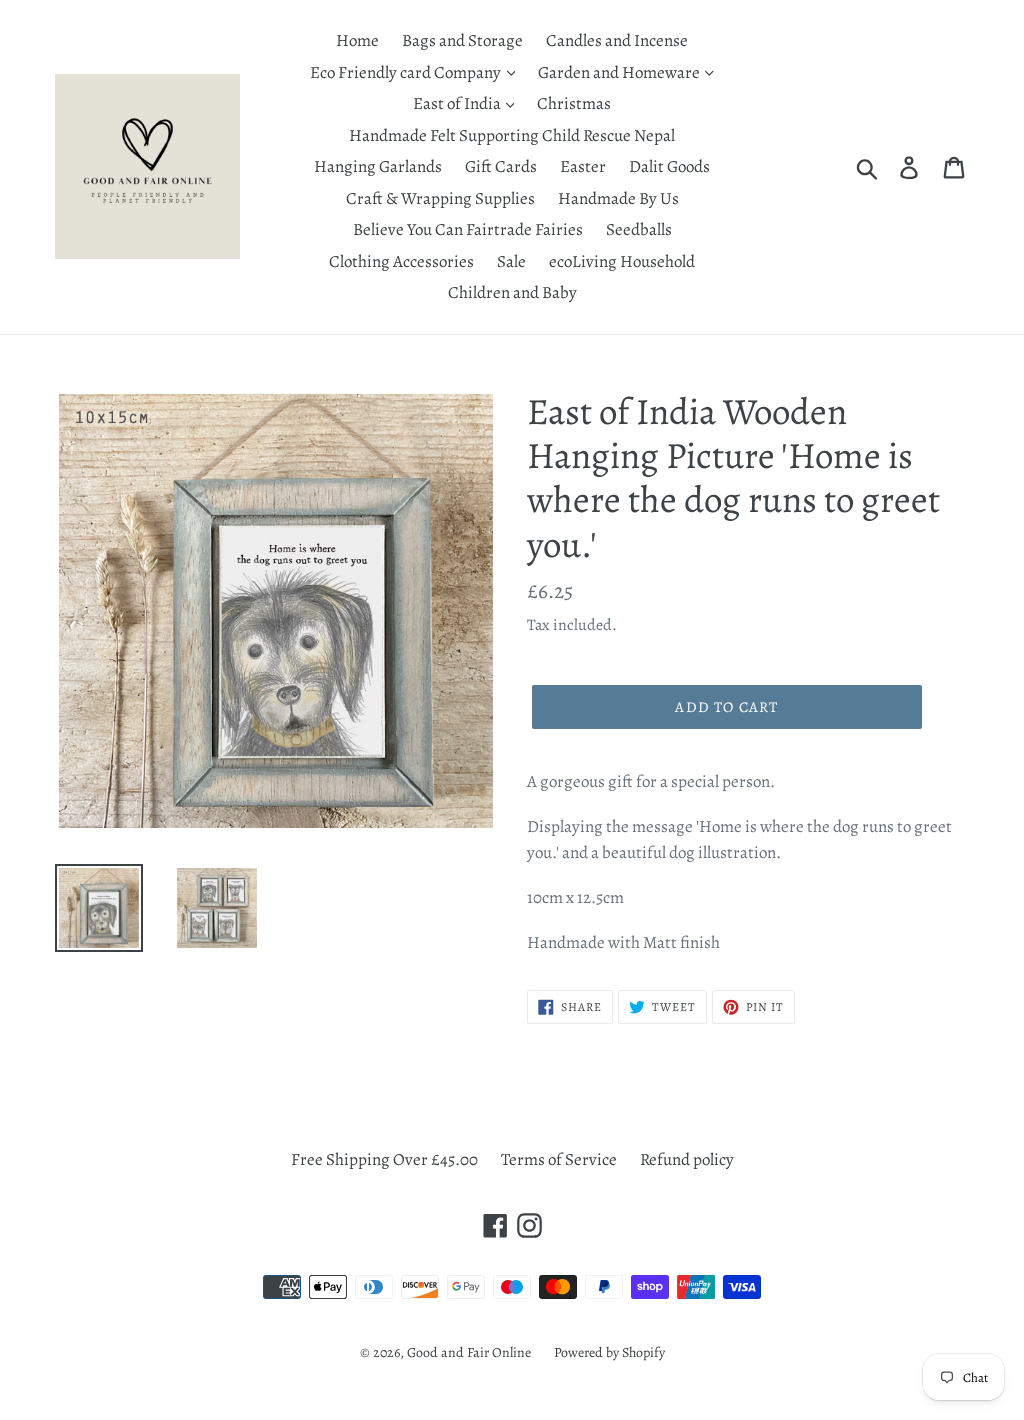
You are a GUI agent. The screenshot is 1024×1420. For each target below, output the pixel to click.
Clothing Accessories (401, 261)
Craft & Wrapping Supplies (440, 198)
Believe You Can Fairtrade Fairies (468, 229)
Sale (511, 261)
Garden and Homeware (620, 72)
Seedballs (639, 229)
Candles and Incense (617, 40)
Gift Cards (501, 166)
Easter (583, 166)
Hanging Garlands (378, 166)
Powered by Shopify (609, 1352)
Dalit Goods (669, 166)
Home (357, 40)
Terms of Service (559, 1159)
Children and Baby (512, 292)
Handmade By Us (618, 198)
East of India (458, 103)
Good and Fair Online (469, 1352)
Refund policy (687, 1159)
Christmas (574, 103)
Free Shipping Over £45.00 (384, 1159)
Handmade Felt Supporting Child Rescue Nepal (512, 135)
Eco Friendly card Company (407, 72)
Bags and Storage (462, 40)
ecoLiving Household (622, 261)
